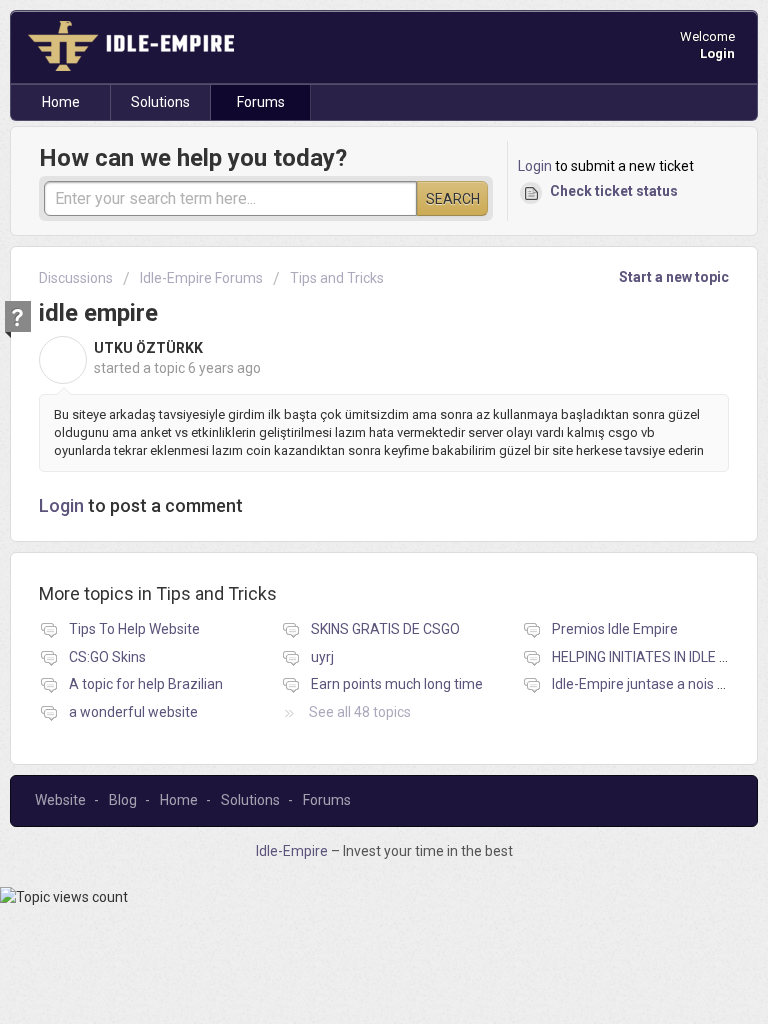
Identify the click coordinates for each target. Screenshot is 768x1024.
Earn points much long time (397, 684)
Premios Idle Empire (615, 629)
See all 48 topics (360, 712)
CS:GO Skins (107, 657)
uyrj (322, 657)
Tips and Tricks (337, 278)
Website (60, 800)
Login (535, 166)
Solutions (160, 102)
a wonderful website (133, 712)
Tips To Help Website (134, 629)
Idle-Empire (293, 851)
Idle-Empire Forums (201, 278)
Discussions (76, 278)
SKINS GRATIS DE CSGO (385, 629)
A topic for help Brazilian (146, 684)
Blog (123, 800)
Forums (261, 102)
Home (61, 102)
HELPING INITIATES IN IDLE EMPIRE (660, 657)
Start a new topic (674, 277)
